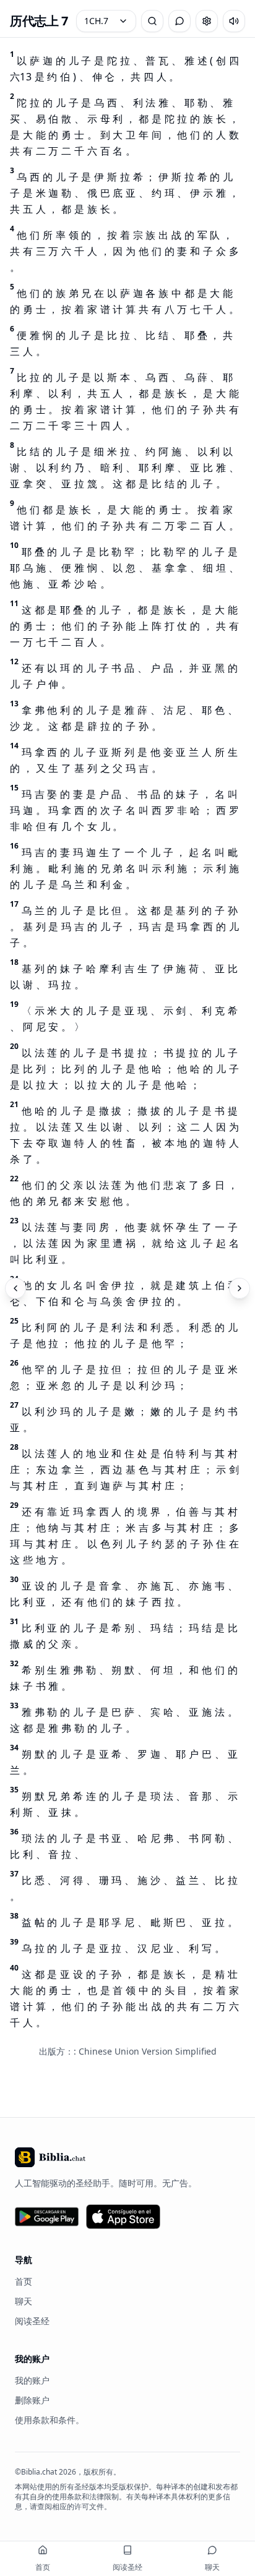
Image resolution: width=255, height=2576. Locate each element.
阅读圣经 (32, 2321)
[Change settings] (207, 21)
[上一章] (15, 1288)
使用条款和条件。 (50, 2420)
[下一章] (240, 1288)
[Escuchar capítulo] (234, 21)
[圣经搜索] (152, 21)
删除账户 (32, 2400)
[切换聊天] (179, 21)
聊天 (24, 2301)
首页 (24, 2281)
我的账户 (32, 2380)
